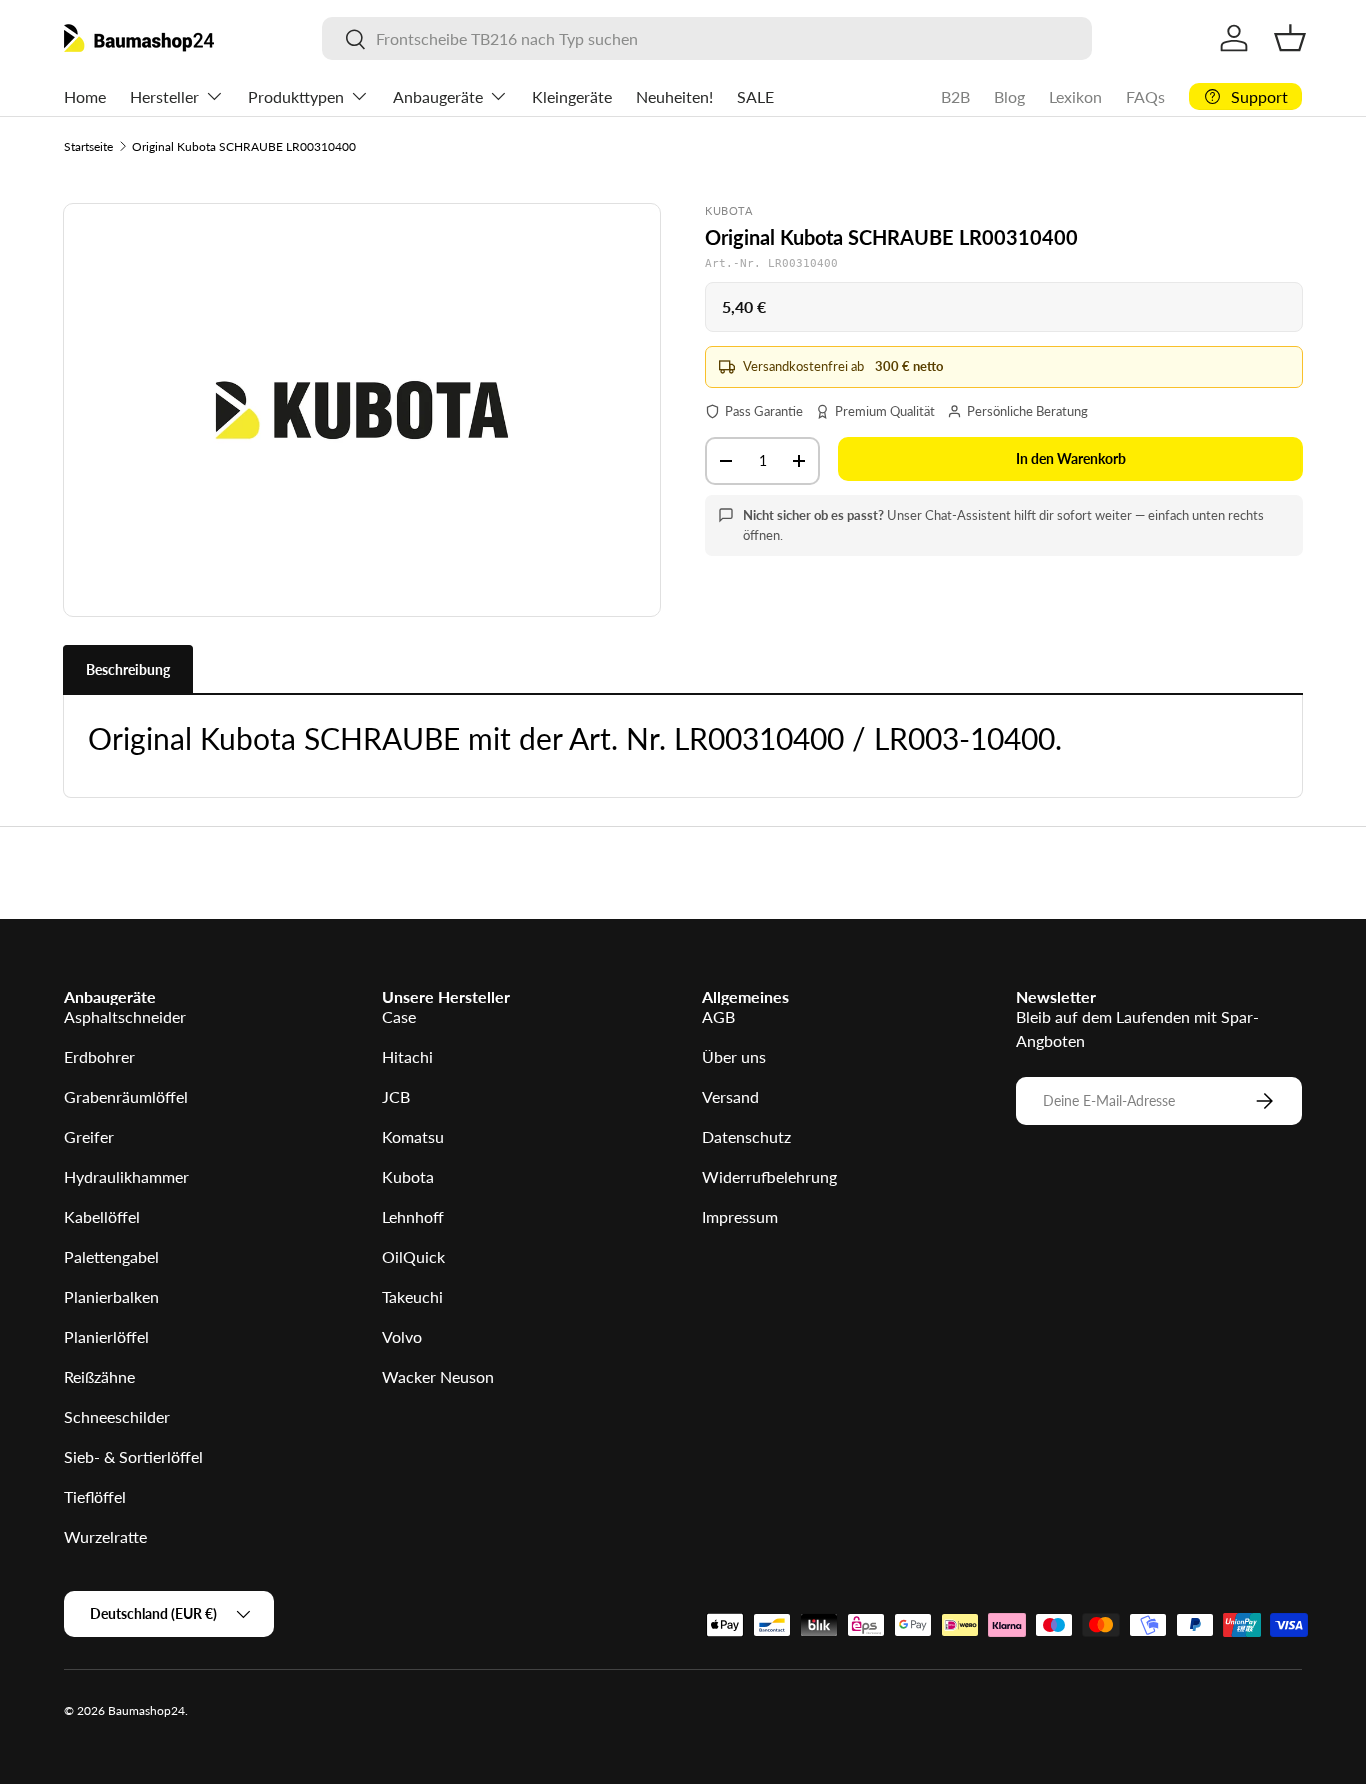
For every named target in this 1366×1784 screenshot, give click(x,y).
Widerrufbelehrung (769, 1176)
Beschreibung (128, 669)
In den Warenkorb (1071, 458)
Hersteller (164, 96)
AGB (718, 1016)
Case (399, 1016)
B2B (955, 96)
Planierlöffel (106, 1336)
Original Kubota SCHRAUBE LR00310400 (244, 146)
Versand (730, 1096)
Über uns (734, 1056)
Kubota (408, 1176)
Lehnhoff (413, 1216)
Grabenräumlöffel (126, 1096)
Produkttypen (296, 96)
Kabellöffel (102, 1216)
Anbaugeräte (438, 96)
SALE (755, 96)
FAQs (1145, 96)
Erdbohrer (99, 1056)
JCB (396, 1096)
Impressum (740, 1216)
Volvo (402, 1336)
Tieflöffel (95, 1496)
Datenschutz (746, 1136)
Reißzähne (99, 1376)
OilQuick (413, 1256)
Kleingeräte (572, 96)
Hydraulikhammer (126, 1176)
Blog (1009, 96)
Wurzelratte (105, 1536)
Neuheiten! (674, 96)
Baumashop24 (146, 1710)
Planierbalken (111, 1296)
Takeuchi (412, 1296)
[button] (1290, 38)
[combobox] (707, 38)
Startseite (88, 146)
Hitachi (407, 1056)
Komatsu (413, 1136)
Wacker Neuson (438, 1376)
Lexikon (1075, 96)
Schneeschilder (117, 1416)
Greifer (89, 1136)
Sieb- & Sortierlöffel (133, 1456)
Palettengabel (111, 1256)
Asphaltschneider (125, 1016)
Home (85, 96)
